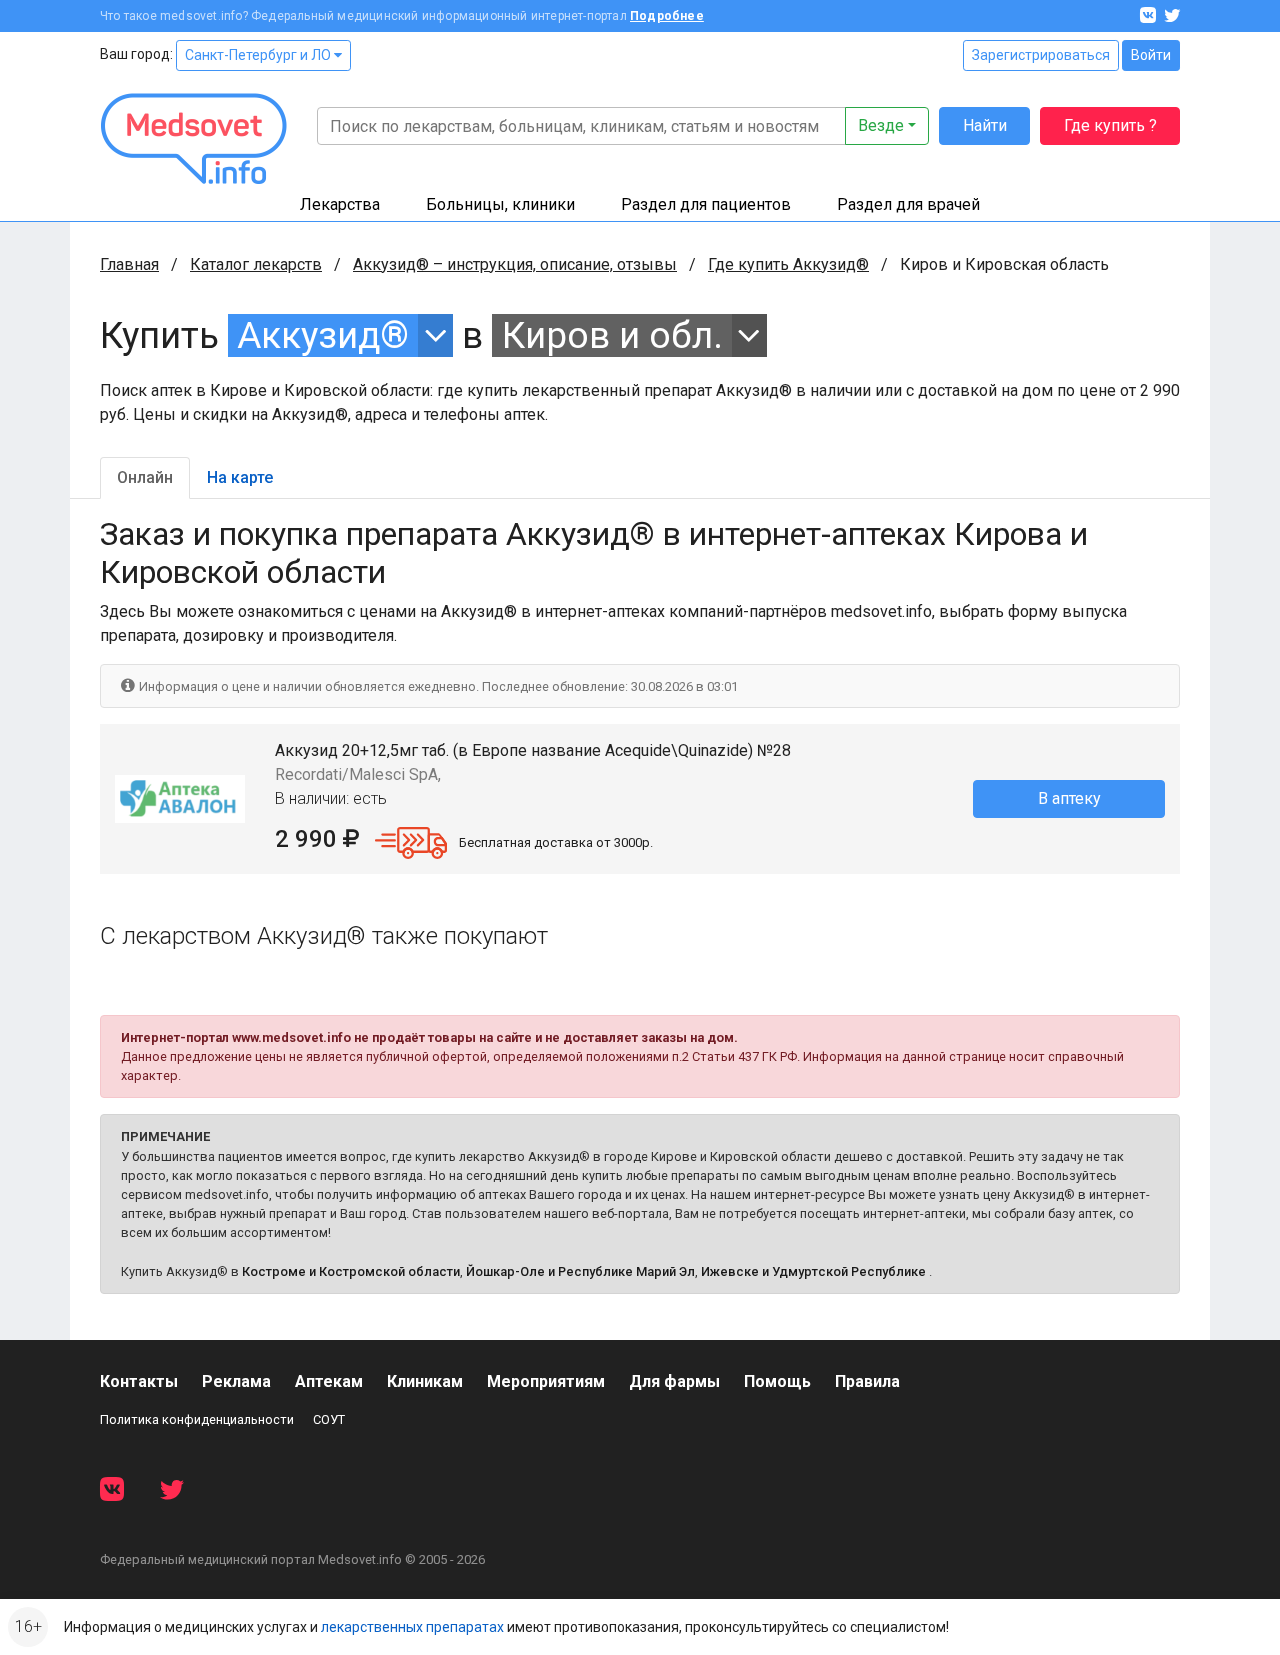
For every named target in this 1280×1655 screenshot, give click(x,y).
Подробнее (667, 16)
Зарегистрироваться (1041, 55)
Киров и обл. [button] (612, 335)
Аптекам (329, 1381)
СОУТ (329, 1419)
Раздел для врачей (908, 204)
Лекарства (340, 204)
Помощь (777, 1381)
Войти (1151, 55)
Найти (985, 125)
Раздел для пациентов (706, 204)
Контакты (139, 1381)
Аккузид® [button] (323, 335)
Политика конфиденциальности (197, 1419)
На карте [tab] (240, 477)
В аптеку (1069, 798)
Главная (129, 264)
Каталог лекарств (256, 264)
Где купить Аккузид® (788, 264)
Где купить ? (1110, 125)
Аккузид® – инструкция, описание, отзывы (515, 264)
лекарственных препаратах (412, 1627)
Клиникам (425, 1381)
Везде (881, 125)
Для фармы (674, 1381)
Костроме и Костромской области (351, 1271)
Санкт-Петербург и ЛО (259, 55)
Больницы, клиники (500, 204)
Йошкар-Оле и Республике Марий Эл (580, 1271)
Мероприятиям (546, 1381)
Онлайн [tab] (145, 477)
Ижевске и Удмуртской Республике (813, 1271)
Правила (867, 1381)
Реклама (236, 1381)
